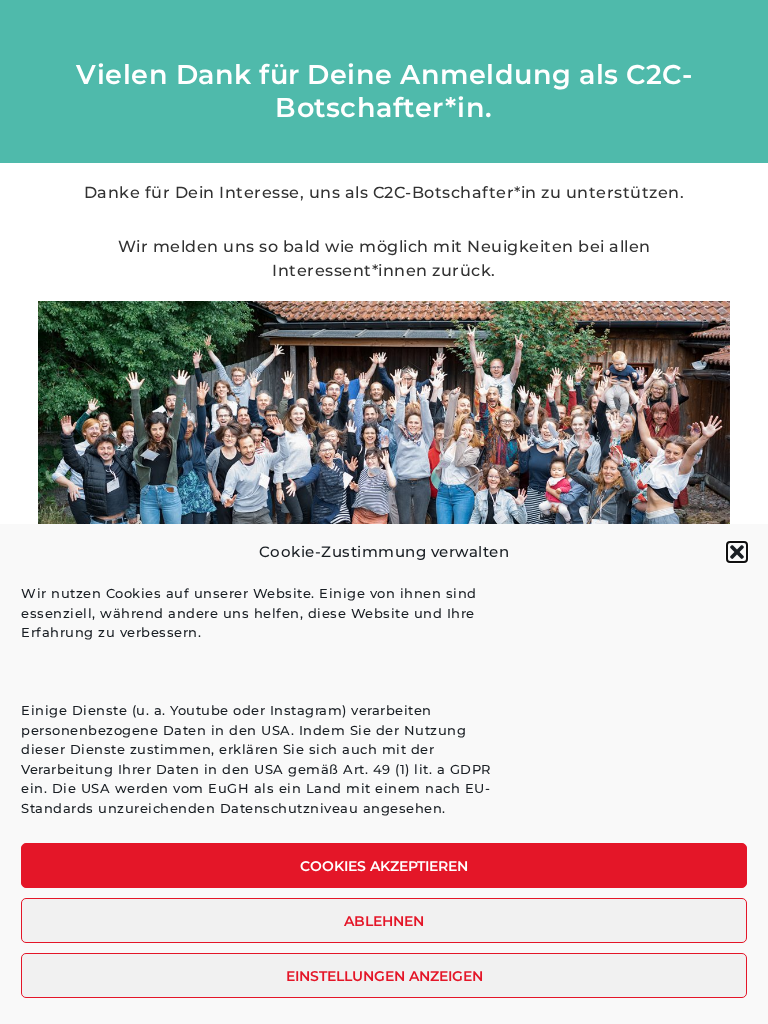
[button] (737, 552)
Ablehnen (384, 921)
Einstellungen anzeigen (384, 976)
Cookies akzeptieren (384, 866)
